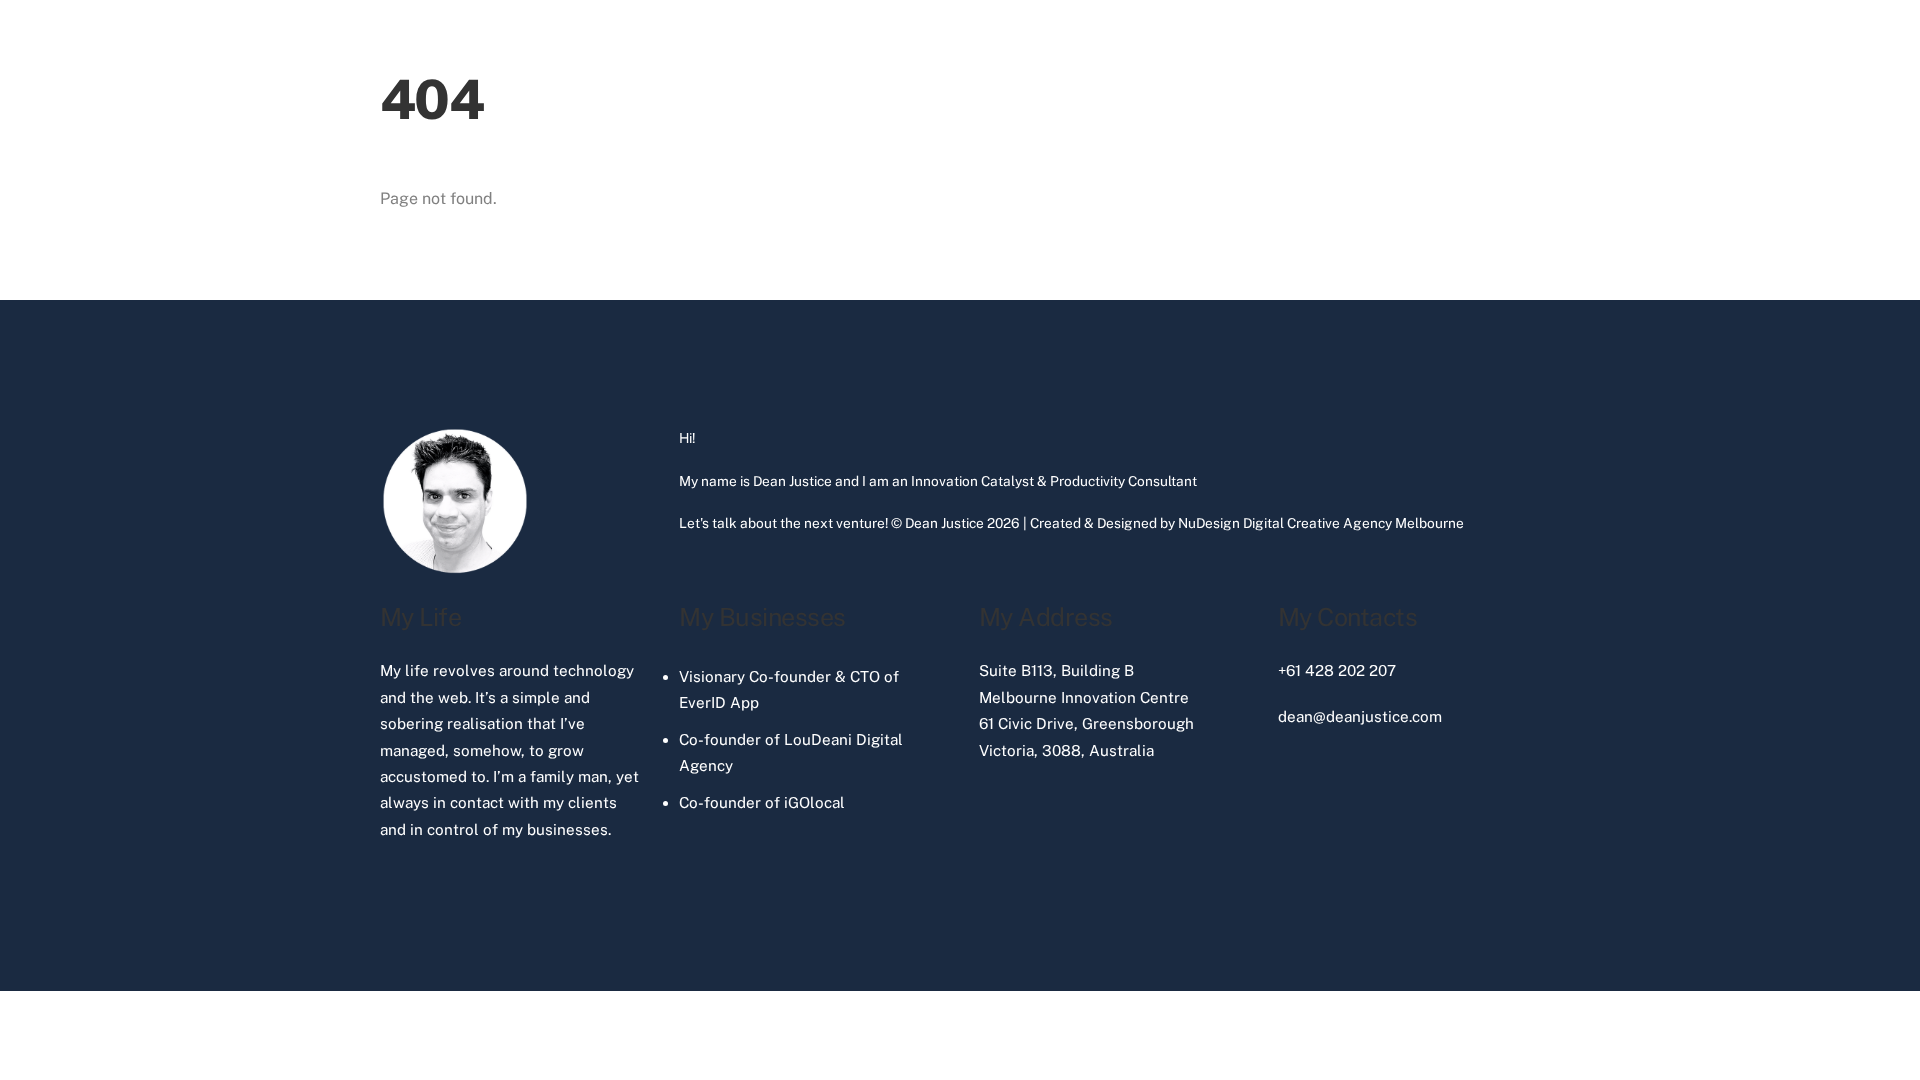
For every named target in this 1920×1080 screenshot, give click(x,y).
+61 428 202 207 (1337, 670)
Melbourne (1429, 523)
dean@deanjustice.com (1360, 716)
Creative (1313, 523)
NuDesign (1209, 523)
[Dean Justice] (455, 568)
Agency (1367, 523)
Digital (1263, 523)
